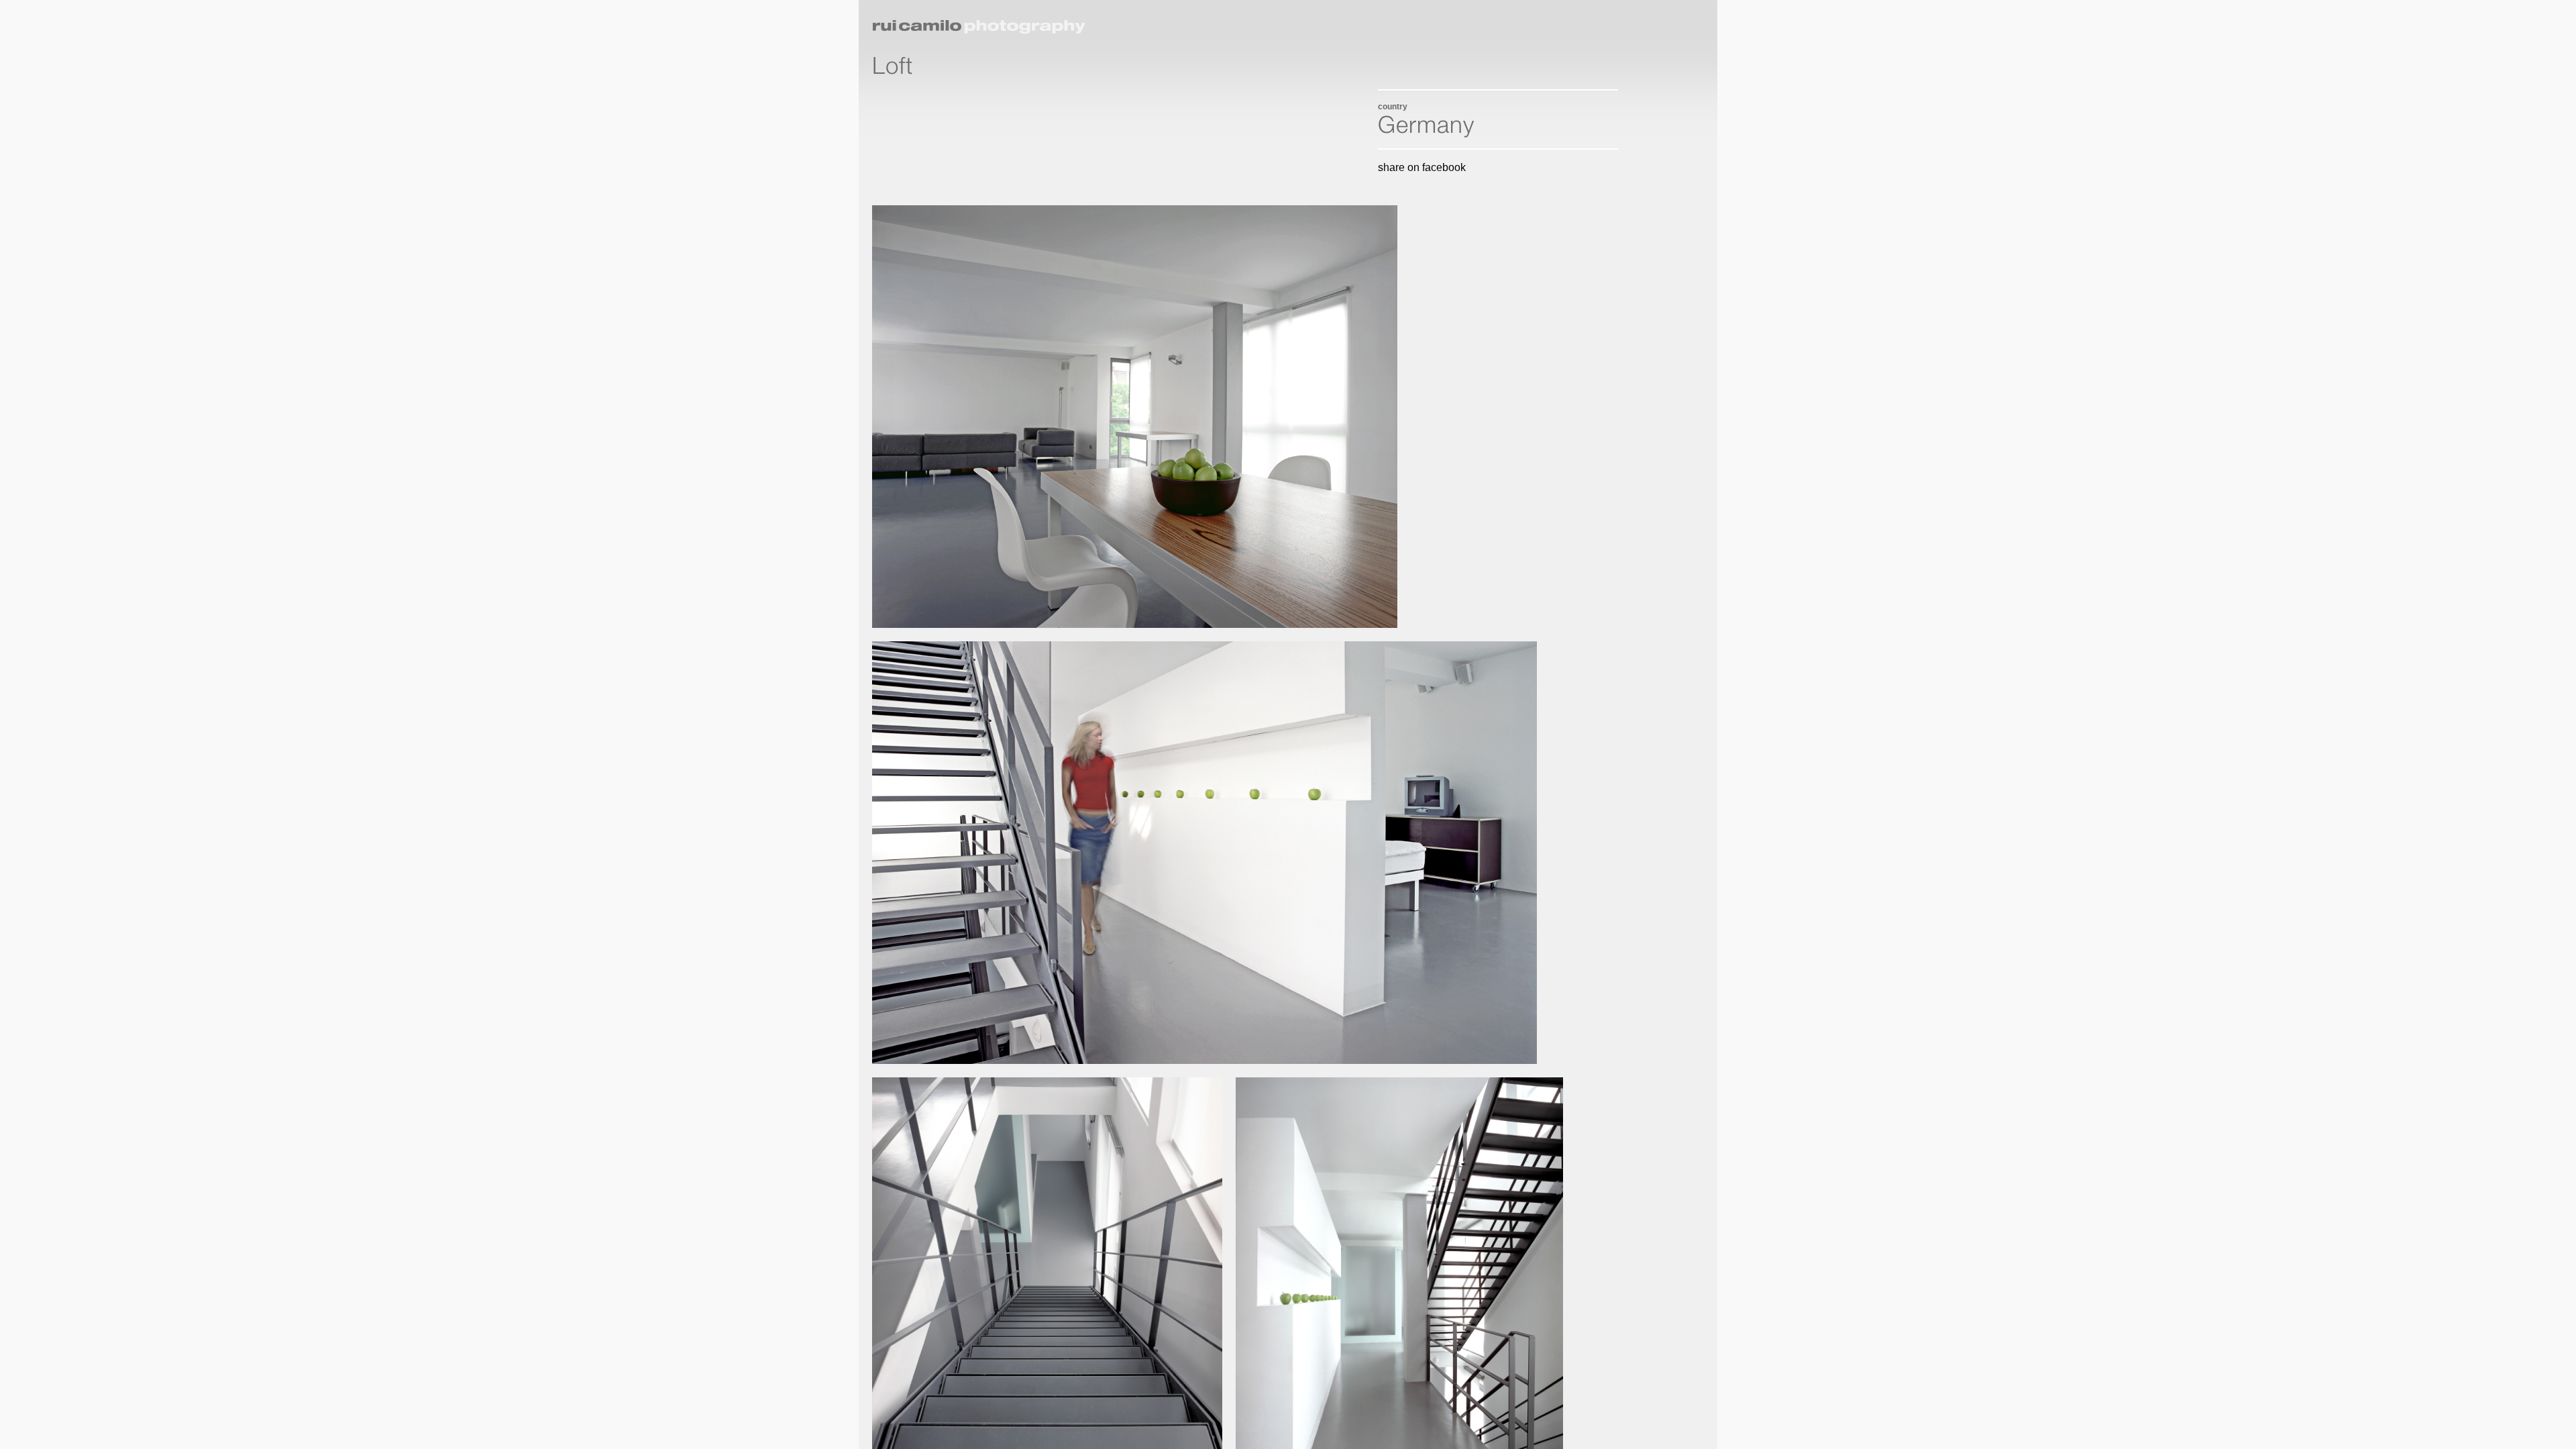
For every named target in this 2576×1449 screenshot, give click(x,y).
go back (1659, 21)
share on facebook (1422, 167)
